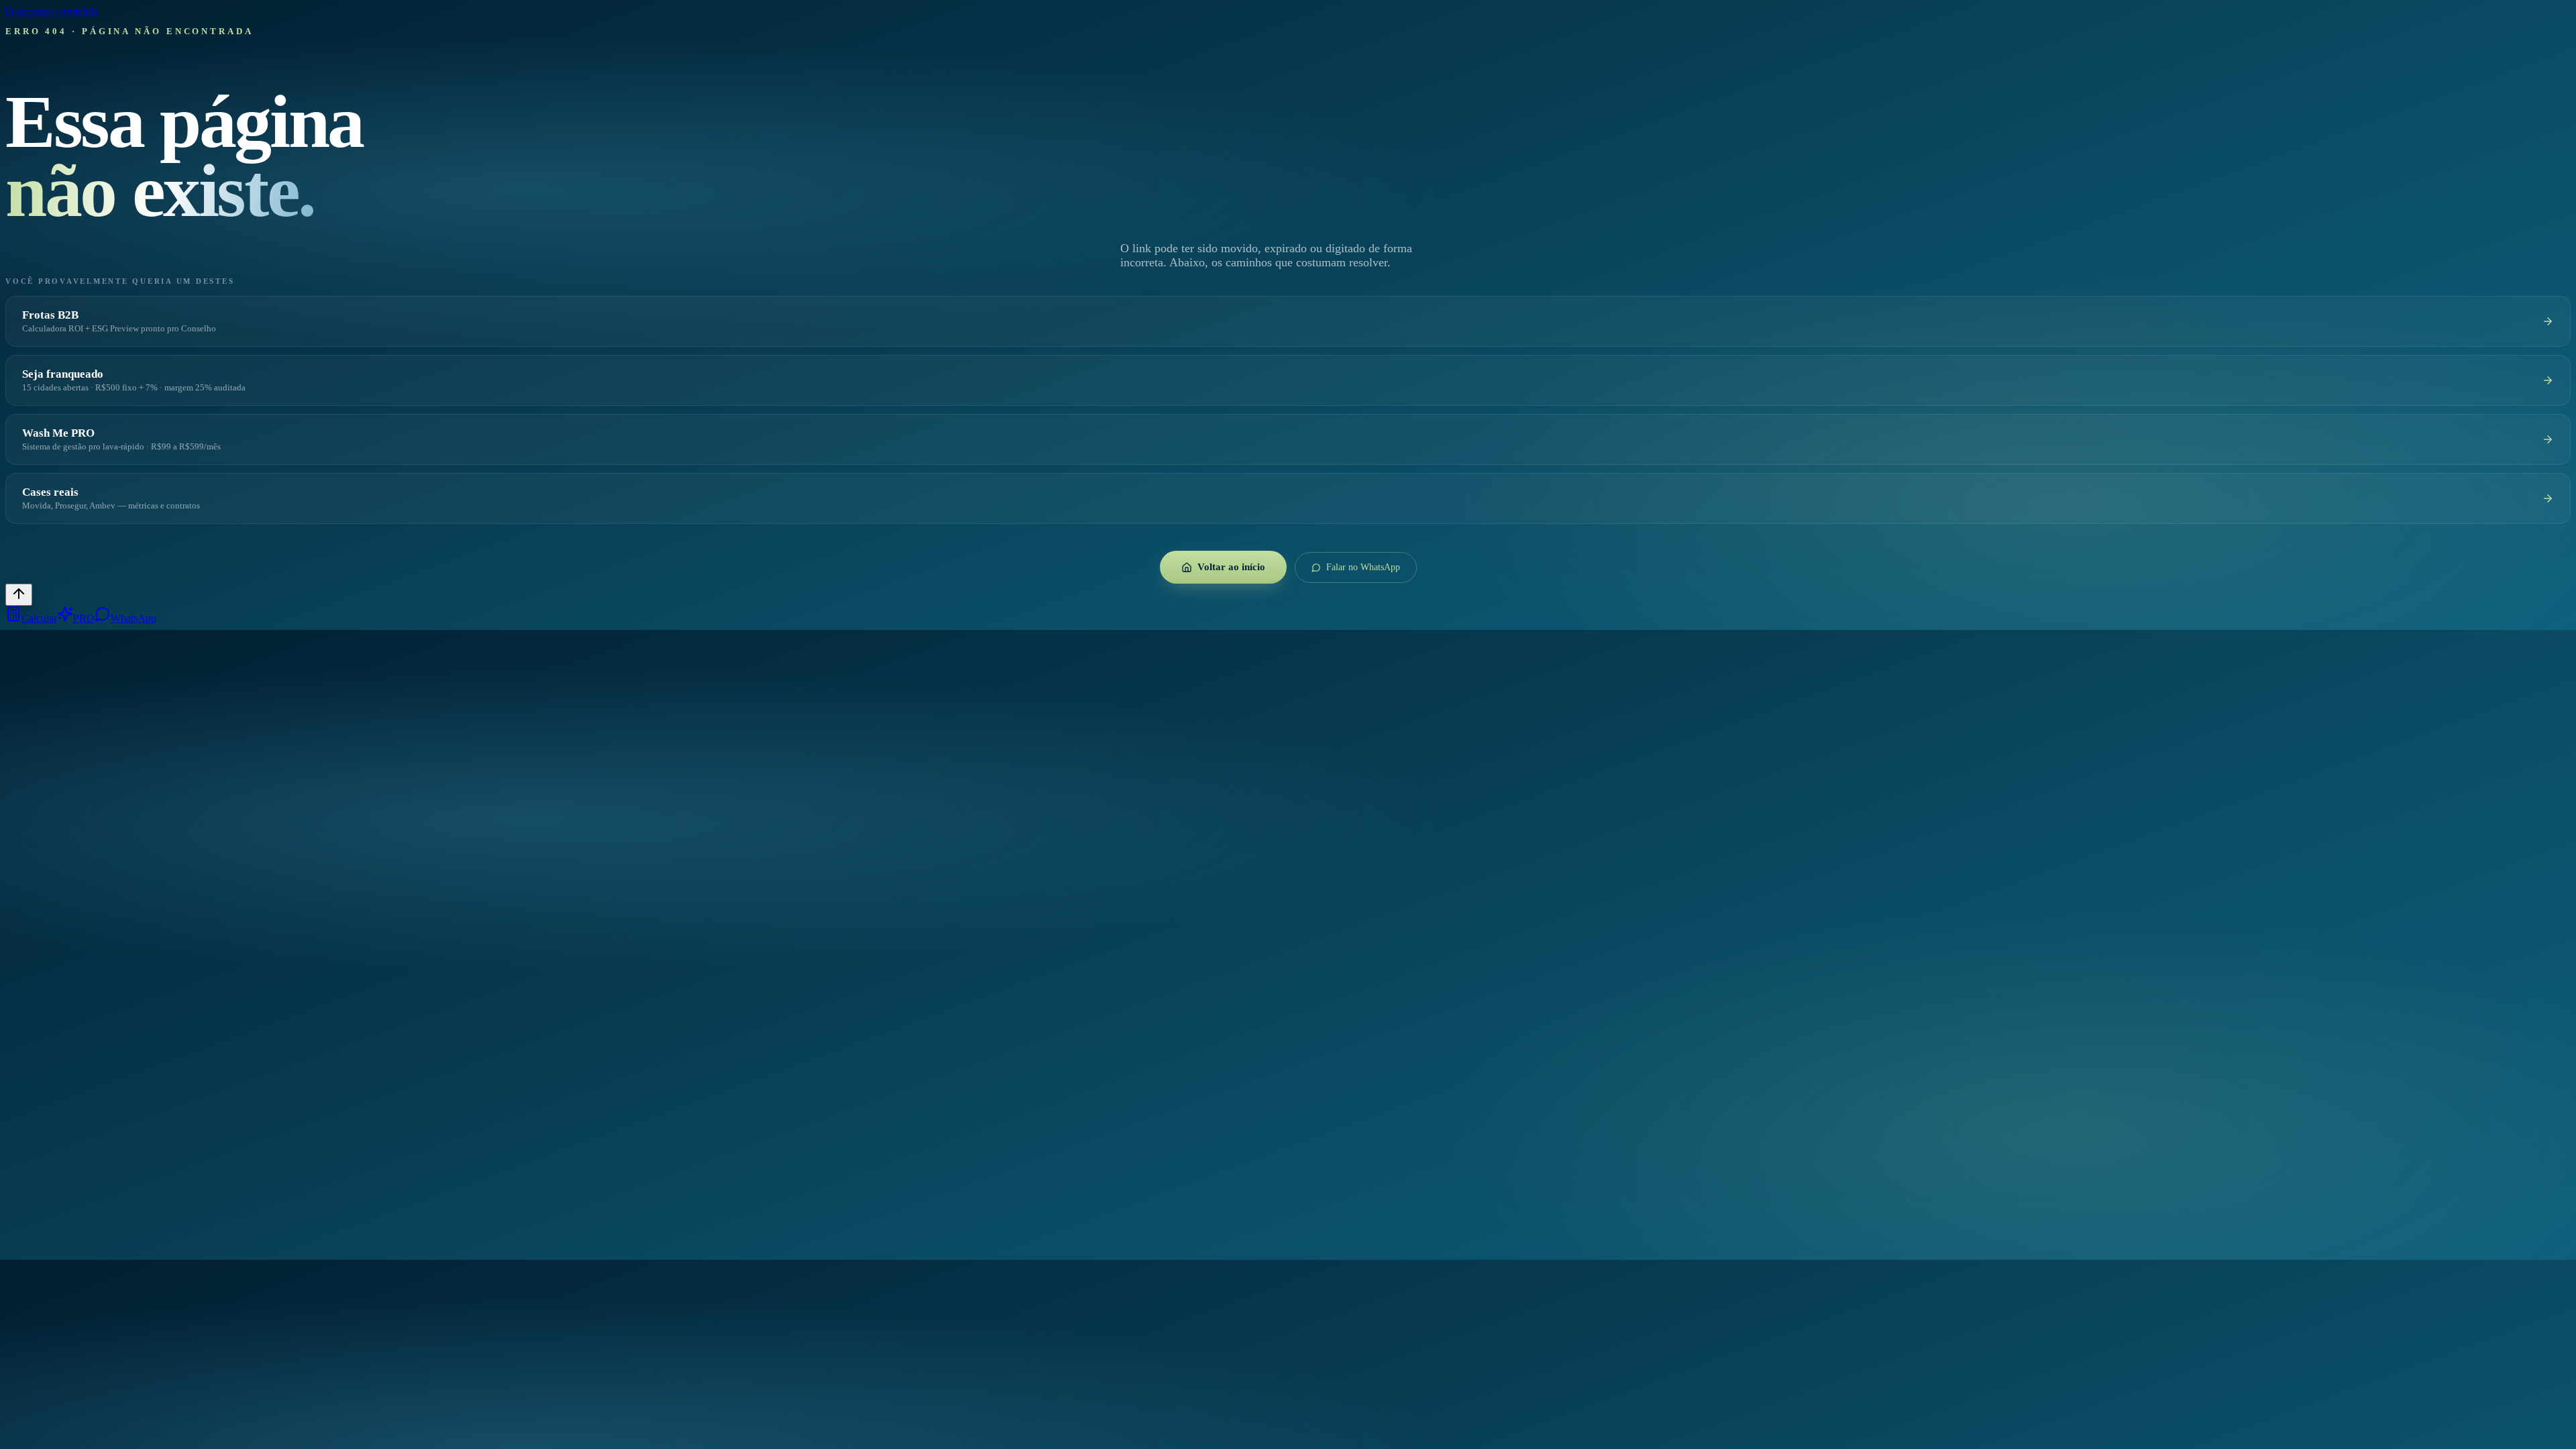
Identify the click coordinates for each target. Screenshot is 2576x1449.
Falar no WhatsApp (1363, 567)
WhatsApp (133, 618)
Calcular (39, 618)
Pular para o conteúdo (52, 11)
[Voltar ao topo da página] (19, 595)
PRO (84, 618)
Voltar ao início (1231, 567)
